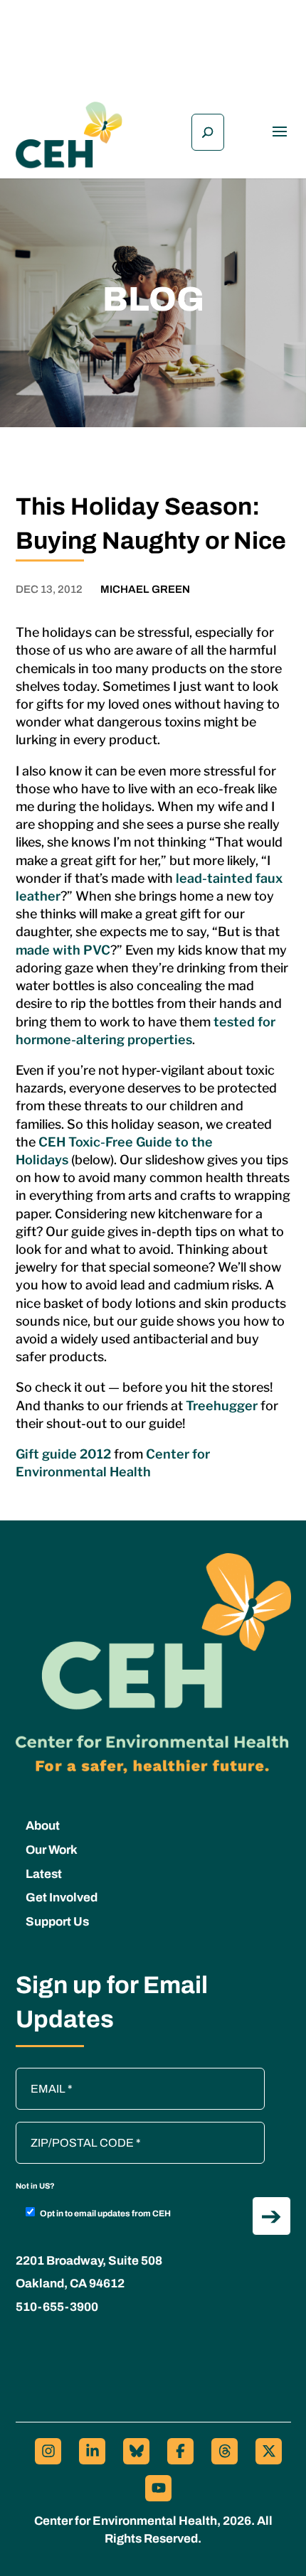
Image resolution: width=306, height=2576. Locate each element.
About (43, 1826)
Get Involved (62, 1898)
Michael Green (145, 589)
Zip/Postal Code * (65, 2129)
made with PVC (63, 950)
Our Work (52, 1850)
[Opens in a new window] (48, 2451)
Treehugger (222, 1406)
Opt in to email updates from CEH (105, 2213)
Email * (41, 2075)
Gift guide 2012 (63, 1454)
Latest (44, 1874)
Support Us (57, 1922)
